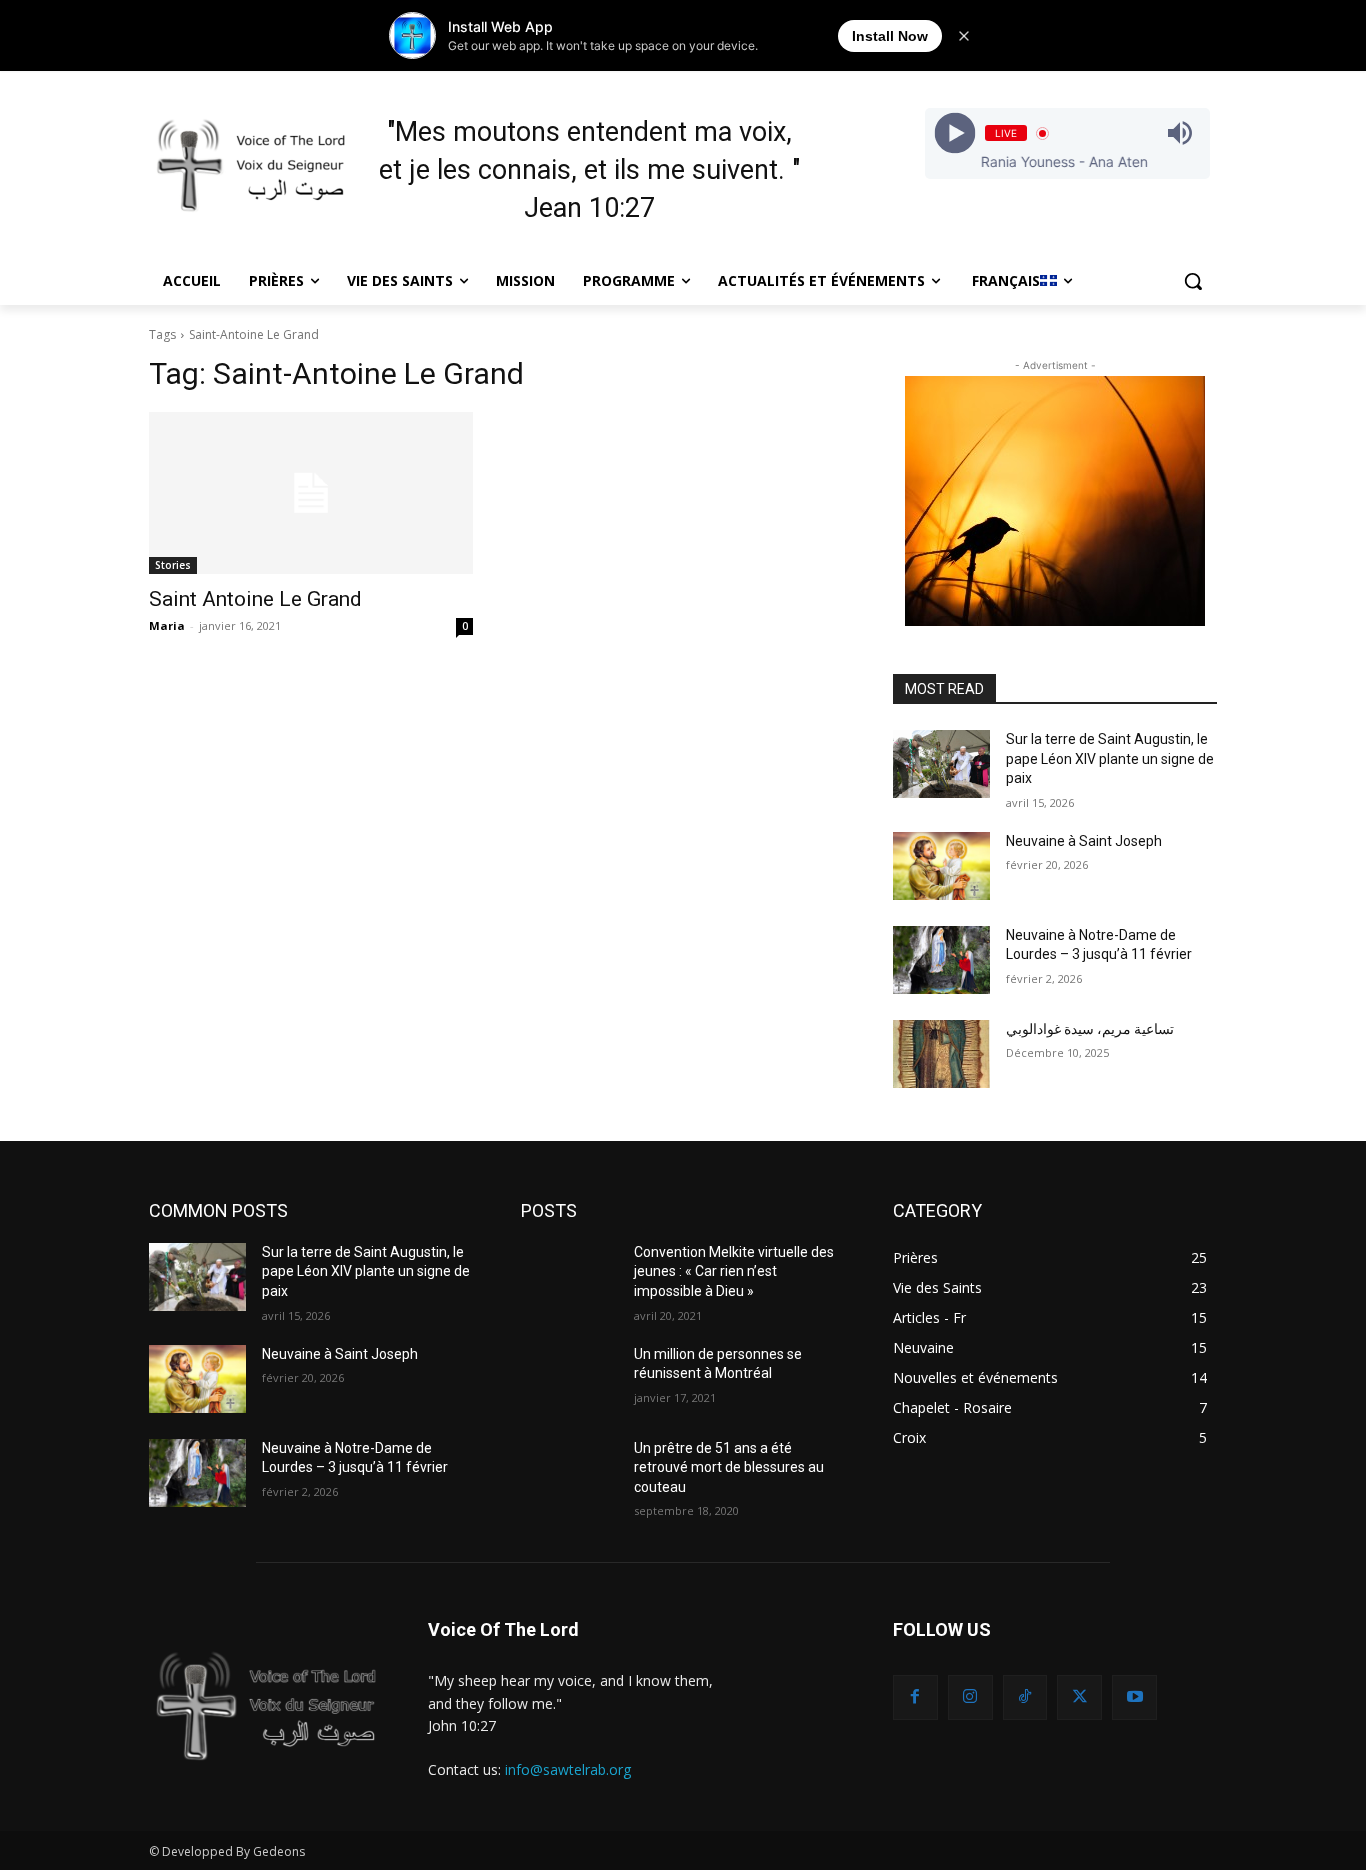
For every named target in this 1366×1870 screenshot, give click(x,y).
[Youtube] (1134, 1697)
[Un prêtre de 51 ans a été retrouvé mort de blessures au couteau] (569, 1473)
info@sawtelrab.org (568, 1769)
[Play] (954, 133)
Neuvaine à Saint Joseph (1084, 841)
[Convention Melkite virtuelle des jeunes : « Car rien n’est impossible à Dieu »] (569, 1277)
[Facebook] (915, 1697)
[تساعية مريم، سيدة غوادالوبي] (941, 1054)
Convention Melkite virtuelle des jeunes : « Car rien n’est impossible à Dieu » (734, 1271)
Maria (167, 625)
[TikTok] (1025, 1697)
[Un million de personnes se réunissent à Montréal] (569, 1379)
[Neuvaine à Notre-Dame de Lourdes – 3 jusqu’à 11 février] (941, 960)
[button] (1193, 281)
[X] (1079, 1697)
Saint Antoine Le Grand (255, 599)
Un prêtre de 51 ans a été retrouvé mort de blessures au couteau (729, 1467)
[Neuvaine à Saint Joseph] (941, 866)
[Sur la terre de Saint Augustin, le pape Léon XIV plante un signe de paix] (941, 764)
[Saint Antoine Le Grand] (311, 493)
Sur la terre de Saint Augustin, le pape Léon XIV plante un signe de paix (1110, 758)
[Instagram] (970, 1697)
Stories (173, 565)
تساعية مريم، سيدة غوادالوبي (1090, 1029)
